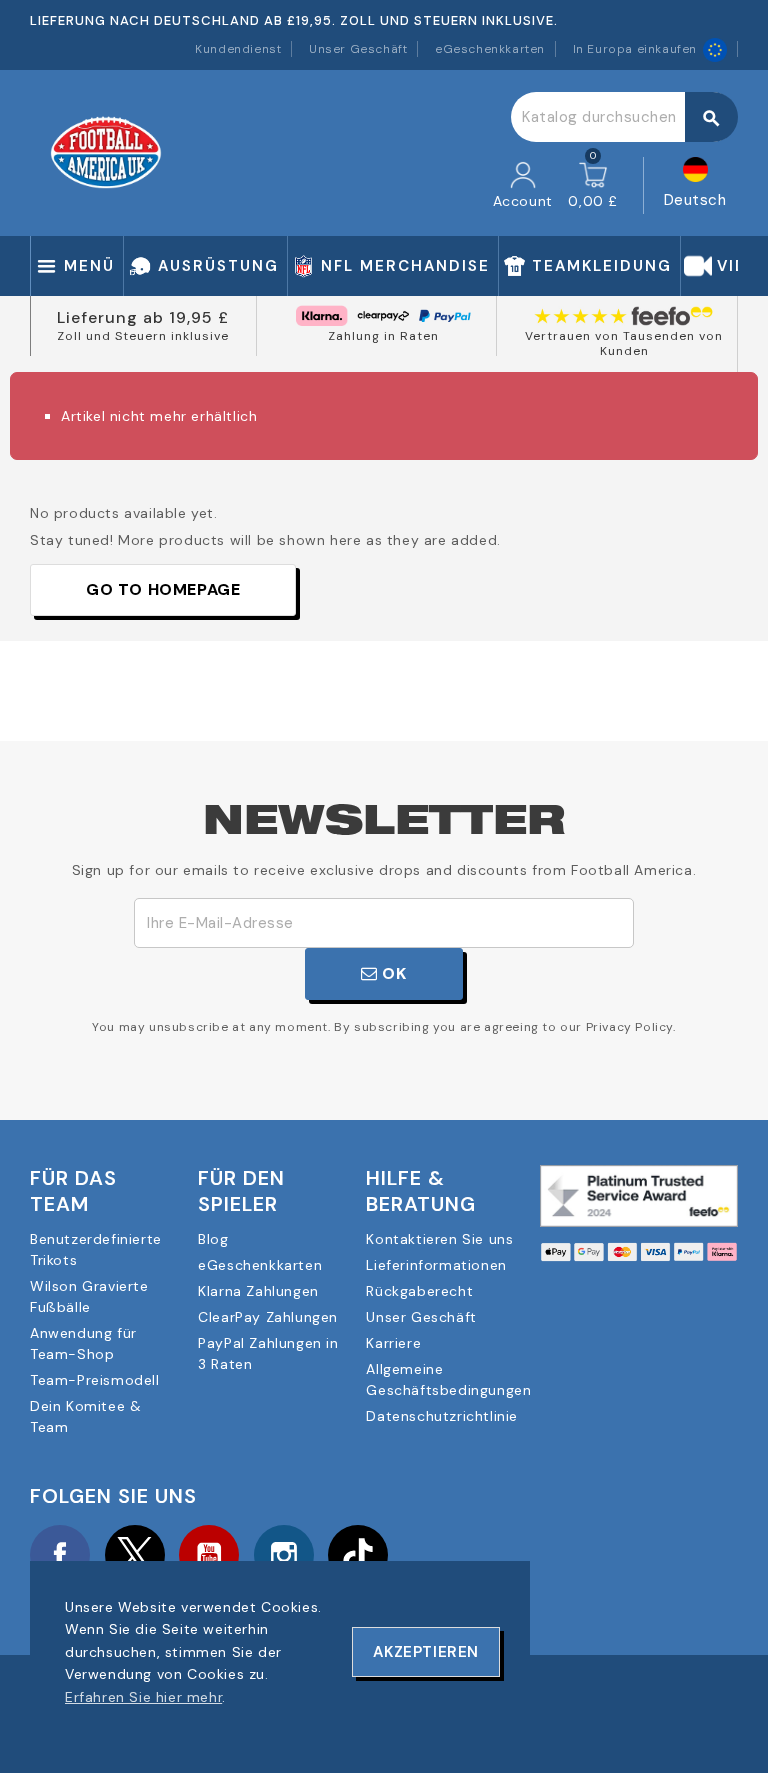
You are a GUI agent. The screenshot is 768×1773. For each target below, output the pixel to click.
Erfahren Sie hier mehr (143, 1697)
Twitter (135, 1555)
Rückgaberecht (419, 1291)
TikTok (358, 1555)
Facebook (60, 1555)
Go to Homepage (163, 589)
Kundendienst (238, 49)
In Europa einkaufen (635, 49)
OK (392, 973)
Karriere (393, 1343)
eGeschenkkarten (490, 49)
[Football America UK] (106, 152)
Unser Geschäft (358, 49)
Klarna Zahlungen (258, 1291)
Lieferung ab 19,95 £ (143, 317)
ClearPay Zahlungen (268, 1317)
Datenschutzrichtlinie (442, 1416)
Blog (213, 1239)
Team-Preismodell (95, 1380)
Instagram (284, 1555)
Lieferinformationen (436, 1265)
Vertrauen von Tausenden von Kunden (624, 344)
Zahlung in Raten (383, 336)
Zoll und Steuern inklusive (143, 336)
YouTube (209, 1555)
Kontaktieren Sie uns (439, 1239)
